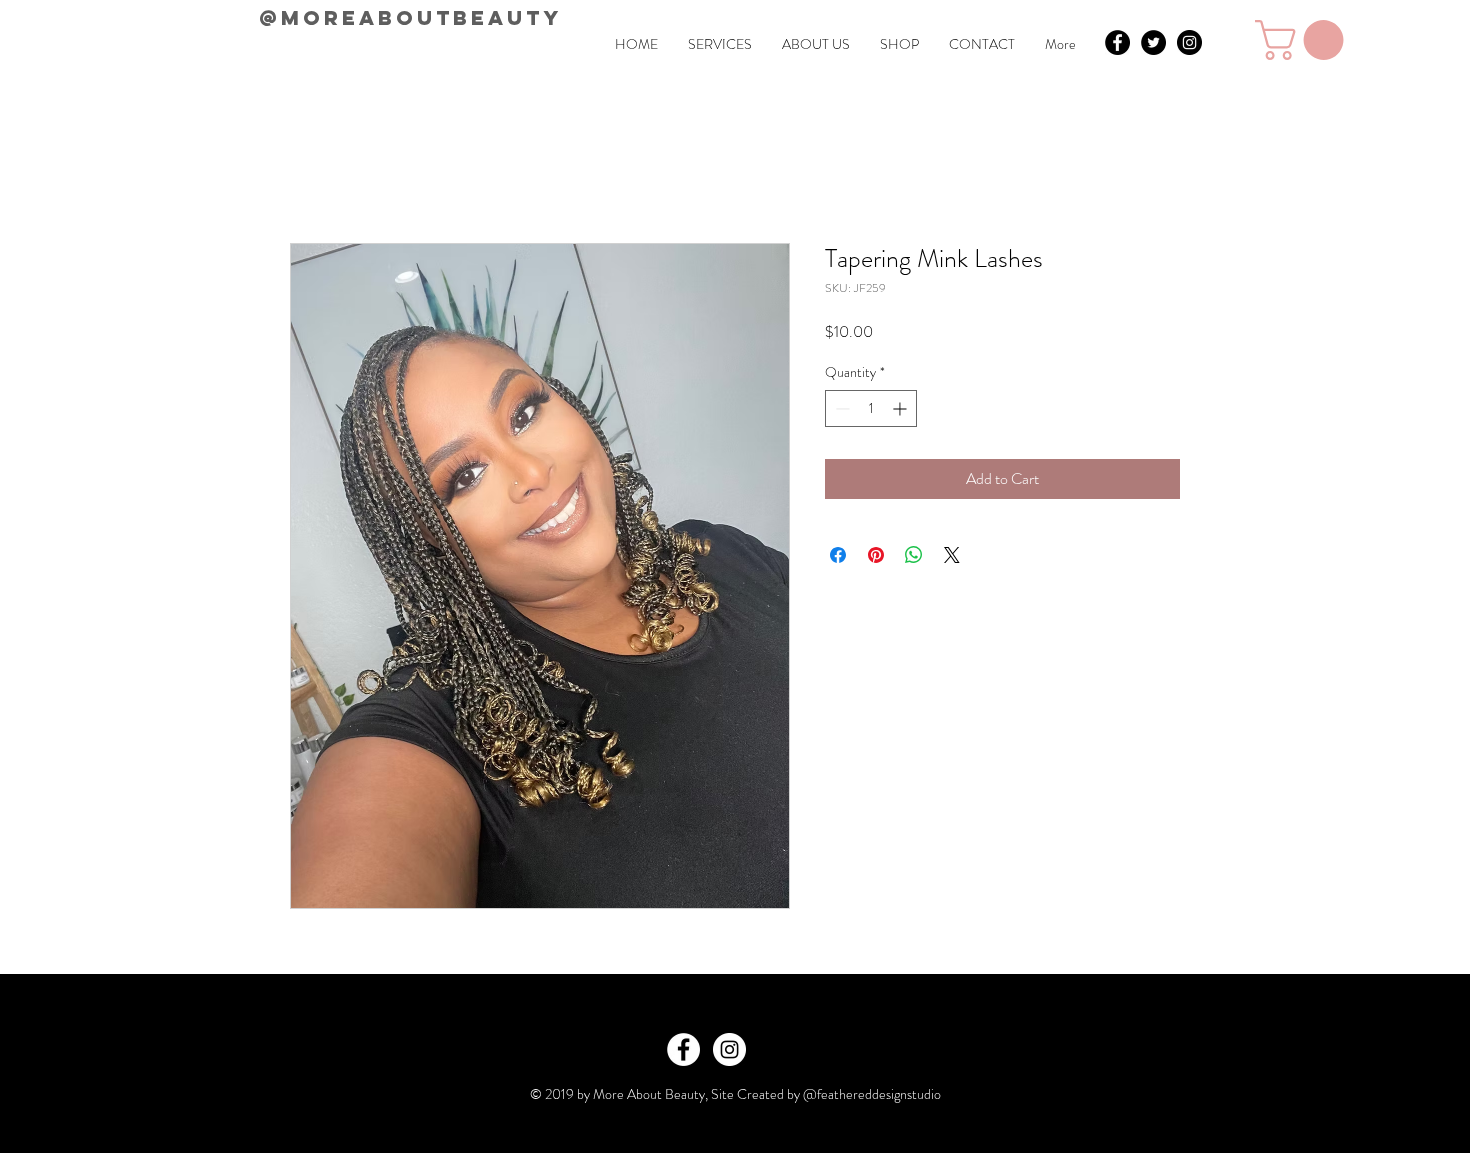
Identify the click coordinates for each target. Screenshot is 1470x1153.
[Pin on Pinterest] (876, 555)
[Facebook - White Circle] (683, 1049)
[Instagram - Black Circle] (1189, 42)
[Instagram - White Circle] (729, 1049)
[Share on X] (952, 555)
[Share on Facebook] (838, 555)
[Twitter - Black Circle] (1153, 42)
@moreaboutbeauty (410, 17)
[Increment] (901, 408)
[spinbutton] (871, 408)
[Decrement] (840, 408)
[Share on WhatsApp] (914, 555)
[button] (1304, 40)
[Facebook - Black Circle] (1117, 42)
